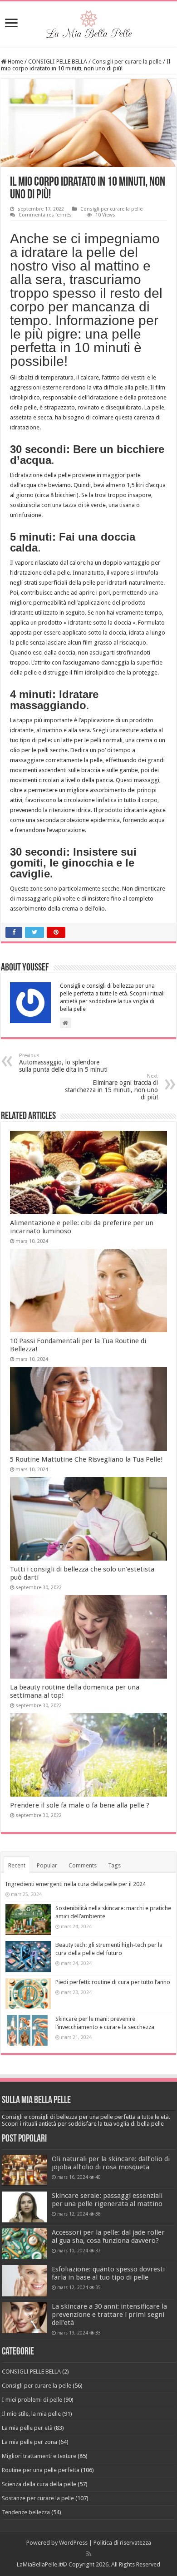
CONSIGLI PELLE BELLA (58, 62)
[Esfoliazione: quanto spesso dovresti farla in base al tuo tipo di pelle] (25, 2280)
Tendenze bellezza (26, 2512)
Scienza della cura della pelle (39, 2484)
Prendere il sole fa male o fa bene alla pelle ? (80, 1805)
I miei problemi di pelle (32, 2400)
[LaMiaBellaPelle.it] (88, 22)
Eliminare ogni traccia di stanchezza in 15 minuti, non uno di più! (111, 1087)
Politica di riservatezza (122, 2543)
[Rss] (89, 2554)
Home (15, 62)
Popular (47, 1865)
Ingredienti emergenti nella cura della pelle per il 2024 (76, 1884)
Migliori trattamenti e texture (39, 2456)
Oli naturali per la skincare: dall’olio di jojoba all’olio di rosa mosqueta (111, 2163)
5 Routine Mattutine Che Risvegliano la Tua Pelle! (86, 1459)
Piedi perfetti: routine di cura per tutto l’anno (113, 1982)
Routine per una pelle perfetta (41, 2470)
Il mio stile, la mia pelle (31, 2414)
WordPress (73, 2543)
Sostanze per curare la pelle (38, 2498)
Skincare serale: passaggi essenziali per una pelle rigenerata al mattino (107, 2200)
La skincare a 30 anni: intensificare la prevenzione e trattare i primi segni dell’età (109, 2315)
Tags (114, 1865)
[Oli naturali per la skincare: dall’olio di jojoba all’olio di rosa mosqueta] (25, 2170)
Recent (17, 1865)
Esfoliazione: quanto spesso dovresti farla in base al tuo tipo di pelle (108, 2273)
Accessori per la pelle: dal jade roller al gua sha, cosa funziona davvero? (108, 2236)
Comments (83, 1865)
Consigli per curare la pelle (127, 62)
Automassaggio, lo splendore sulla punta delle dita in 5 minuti (63, 1063)
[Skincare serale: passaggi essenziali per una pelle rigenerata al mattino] (25, 2207)
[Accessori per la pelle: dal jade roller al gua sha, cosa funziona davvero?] (25, 2244)
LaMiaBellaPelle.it (39, 2564)
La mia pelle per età (27, 2428)
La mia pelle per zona (29, 2442)
